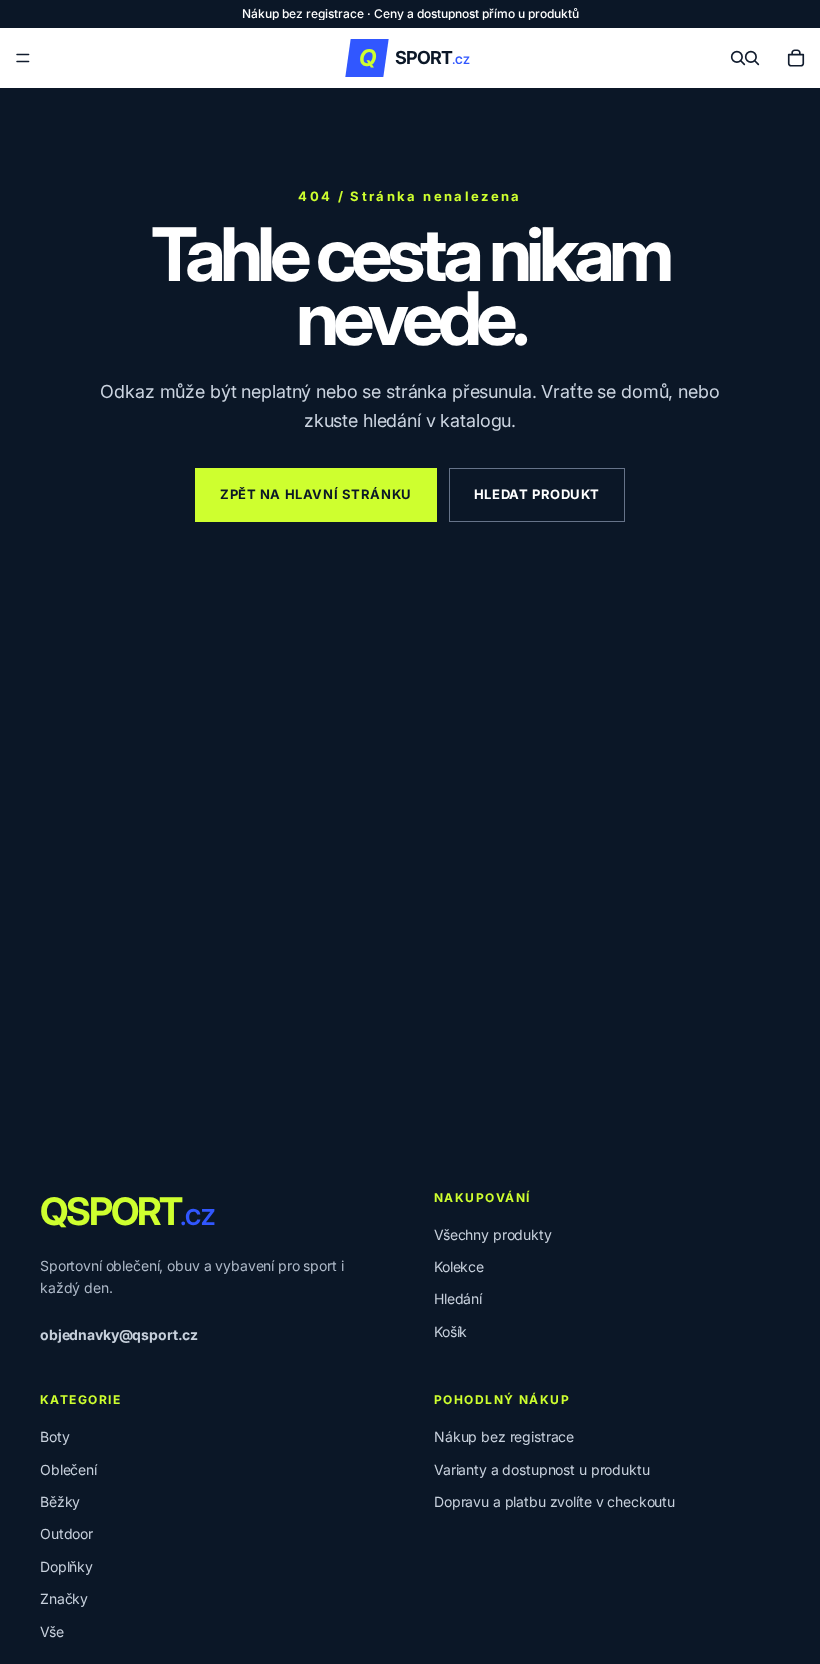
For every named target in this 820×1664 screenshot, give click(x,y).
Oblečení (68, 1469)
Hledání (458, 1298)
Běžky (60, 1501)
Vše (52, 1631)
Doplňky (66, 1566)
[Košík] (796, 58)
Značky (64, 1598)
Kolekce (459, 1266)
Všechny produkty (493, 1234)
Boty (54, 1436)
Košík (450, 1331)
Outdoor (66, 1533)
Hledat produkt (537, 494)
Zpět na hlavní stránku (316, 494)
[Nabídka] (23, 58)
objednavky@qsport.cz (119, 1334)
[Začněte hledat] (738, 58)
